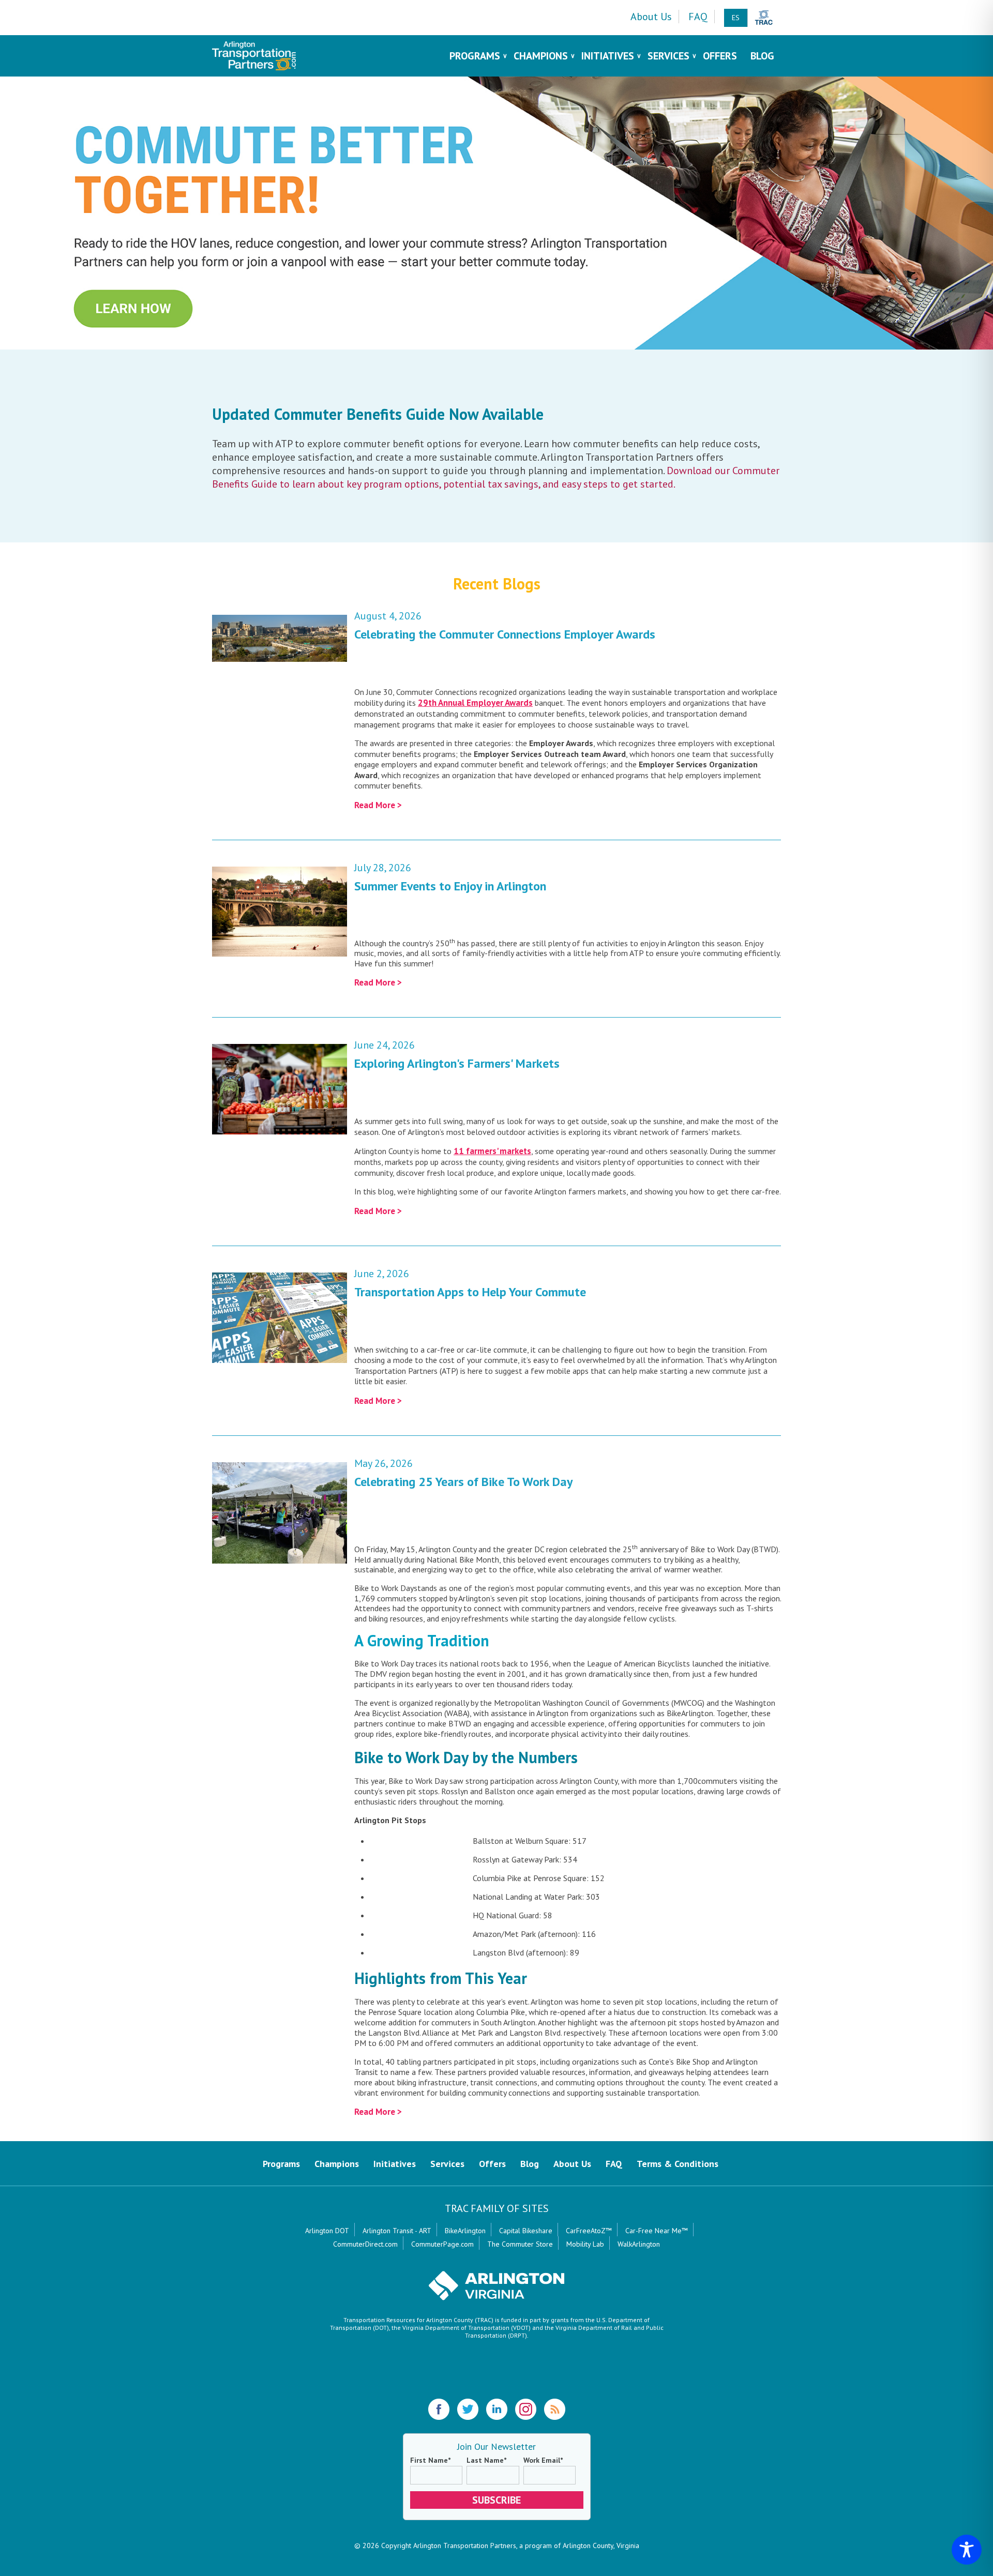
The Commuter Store (520, 2244)
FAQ (698, 17)
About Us (651, 17)
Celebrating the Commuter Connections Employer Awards (505, 634)
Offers (720, 56)
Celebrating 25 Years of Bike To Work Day (463, 1482)
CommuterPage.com (442, 2244)
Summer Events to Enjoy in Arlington (450, 886)
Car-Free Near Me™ (657, 2231)
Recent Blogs (497, 584)
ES (736, 18)
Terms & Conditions (678, 2164)
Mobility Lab (585, 2244)
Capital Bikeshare (526, 2231)
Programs (475, 56)
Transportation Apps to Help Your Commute (470, 1292)
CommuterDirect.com (365, 2244)
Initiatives (608, 56)
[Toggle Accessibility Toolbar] (967, 2550)
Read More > (378, 805)
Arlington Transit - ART (397, 2231)
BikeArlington (465, 2231)
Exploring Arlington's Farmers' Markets (457, 1063)
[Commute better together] (496, 213)
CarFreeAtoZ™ (589, 2231)
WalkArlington (639, 2244)
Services (668, 56)
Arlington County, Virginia (601, 2545)
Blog (762, 56)
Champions (541, 56)
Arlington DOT (327, 2231)
